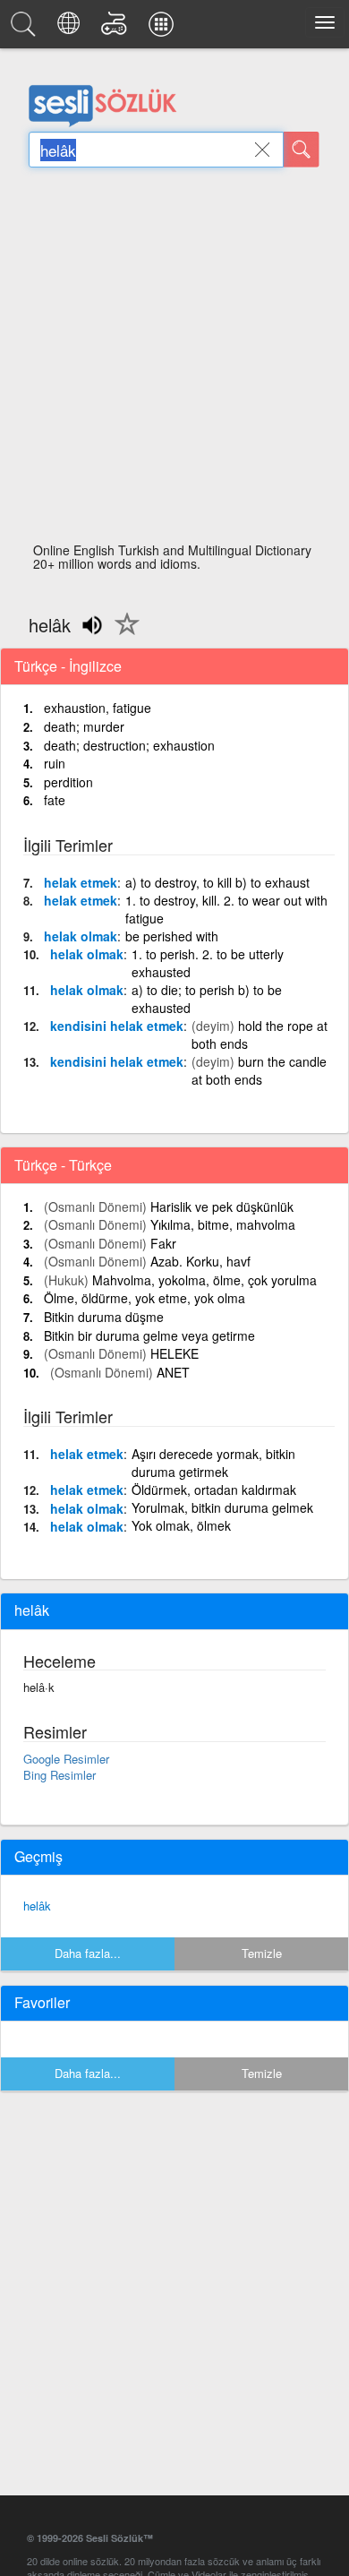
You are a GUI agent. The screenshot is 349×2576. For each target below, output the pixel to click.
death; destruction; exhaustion (129, 745)
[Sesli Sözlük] (26, 29)
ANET (173, 1372)
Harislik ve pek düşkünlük (222, 1206)
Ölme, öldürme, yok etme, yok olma (145, 1298)
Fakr (163, 1243)
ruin (55, 763)
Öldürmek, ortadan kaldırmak (214, 1490)
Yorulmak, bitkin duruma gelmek (222, 1507)
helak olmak (81, 936)
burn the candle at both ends (259, 1070)
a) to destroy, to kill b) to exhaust (217, 882)
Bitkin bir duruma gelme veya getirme (149, 1335)
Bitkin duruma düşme (104, 1317)
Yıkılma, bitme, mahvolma (223, 1224)
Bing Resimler (60, 1775)
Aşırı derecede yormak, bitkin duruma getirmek (213, 1463)
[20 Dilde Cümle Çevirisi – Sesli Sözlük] (71, 29)
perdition (68, 782)
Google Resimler (66, 1759)
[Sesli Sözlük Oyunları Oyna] (117, 29)
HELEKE (174, 1353)
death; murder (84, 726)
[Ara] (302, 150)
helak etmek (81, 882)
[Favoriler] (123, 634)
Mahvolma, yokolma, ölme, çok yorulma (204, 1280)
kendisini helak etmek (117, 1026)
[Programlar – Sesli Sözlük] (164, 29)
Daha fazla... (88, 1953)
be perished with (172, 936)
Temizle (262, 1953)
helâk (37, 1906)
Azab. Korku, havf (200, 1261)
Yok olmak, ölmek (181, 1525)
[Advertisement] (174, 360)
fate (55, 800)
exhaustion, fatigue (98, 708)
